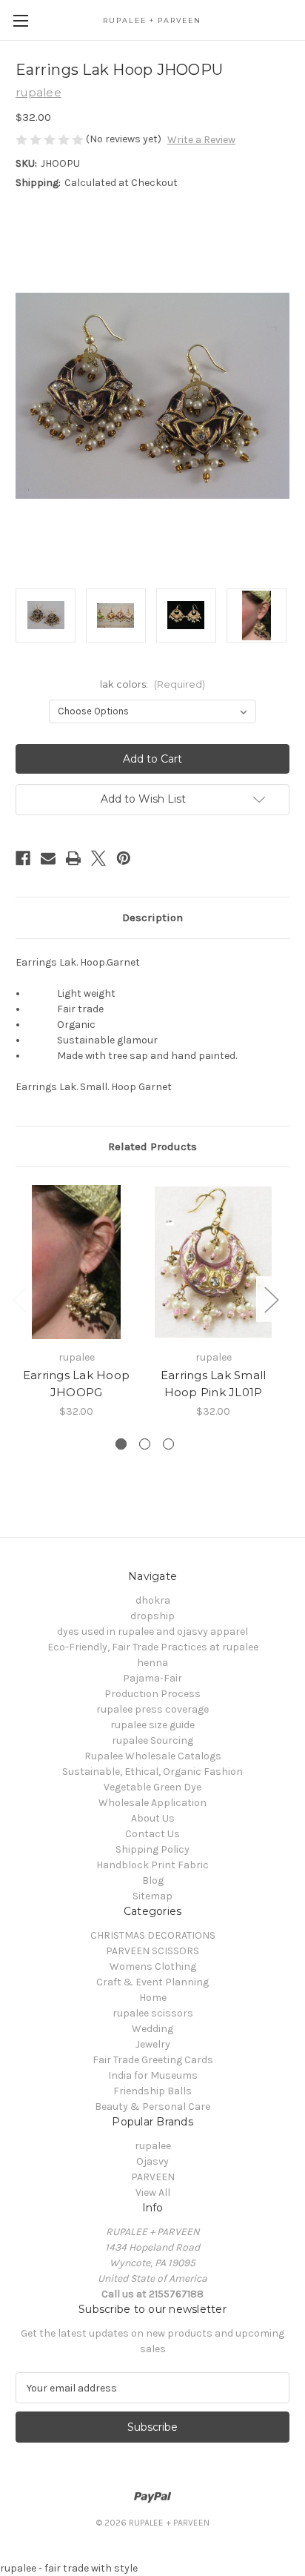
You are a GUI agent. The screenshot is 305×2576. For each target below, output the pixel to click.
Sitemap (152, 1896)
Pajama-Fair (152, 1678)
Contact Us (152, 1834)
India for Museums (153, 2075)
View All (153, 2192)
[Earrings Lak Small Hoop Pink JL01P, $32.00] (213, 1262)
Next (271, 1299)
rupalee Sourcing (152, 1740)
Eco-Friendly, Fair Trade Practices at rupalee (153, 1647)
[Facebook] (23, 858)
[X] (98, 858)
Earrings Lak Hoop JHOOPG (76, 1384)
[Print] (73, 858)
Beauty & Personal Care (152, 2107)
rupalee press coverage (152, 1709)
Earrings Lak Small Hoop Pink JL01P (214, 1384)
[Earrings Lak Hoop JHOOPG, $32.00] (76, 1262)
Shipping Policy (152, 1849)
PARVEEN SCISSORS (152, 1951)
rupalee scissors (153, 2013)
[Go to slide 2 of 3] (145, 1444)
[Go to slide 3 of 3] (168, 1444)
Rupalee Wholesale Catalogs (153, 1756)
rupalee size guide (152, 1725)
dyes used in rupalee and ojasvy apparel (152, 1631)
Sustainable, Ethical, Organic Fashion (152, 1772)
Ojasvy (152, 2161)
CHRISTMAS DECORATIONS (153, 1935)
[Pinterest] (124, 858)
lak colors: (152, 684)
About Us (153, 1818)
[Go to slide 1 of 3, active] (121, 1444)
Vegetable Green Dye (152, 1787)
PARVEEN (153, 2177)
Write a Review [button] (201, 140)
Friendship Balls (152, 2091)
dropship (152, 1616)
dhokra (153, 1600)
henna (152, 1663)
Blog (153, 1880)
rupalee (153, 2146)
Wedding (152, 2029)
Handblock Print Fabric (152, 1865)
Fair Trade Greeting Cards (153, 2060)
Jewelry (153, 2044)
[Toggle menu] (20, 20)
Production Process (152, 1694)
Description (152, 917)
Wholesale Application (152, 1803)
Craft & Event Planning (152, 1982)
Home (153, 1998)
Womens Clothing (153, 1966)
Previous (19, 1299)
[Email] (48, 858)
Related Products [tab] (152, 1146)
